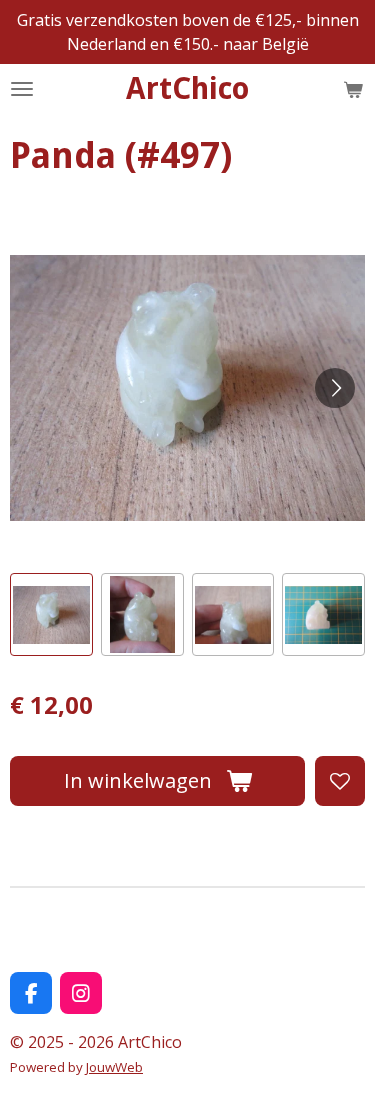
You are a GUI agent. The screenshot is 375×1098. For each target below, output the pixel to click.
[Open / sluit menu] (22, 89)
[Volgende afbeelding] (335, 388)
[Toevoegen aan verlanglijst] (340, 781)
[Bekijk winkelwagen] (353, 89)
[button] (51, 614)
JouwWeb (114, 1067)
